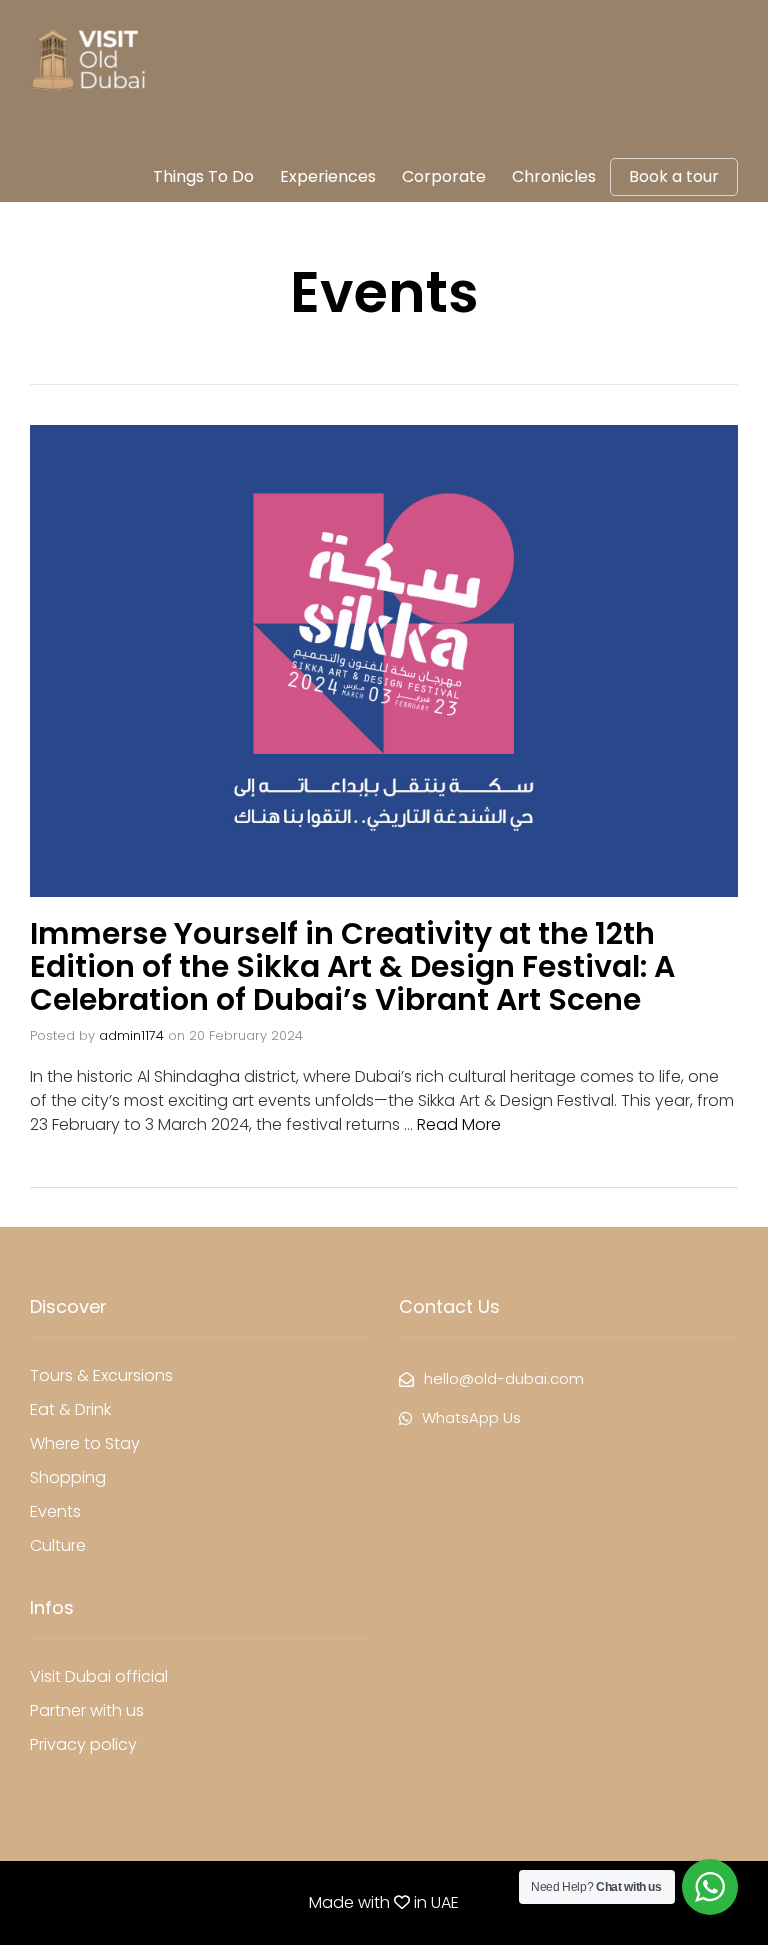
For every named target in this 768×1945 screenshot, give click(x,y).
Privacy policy (83, 1744)
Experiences (328, 176)
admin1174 (131, 1035)
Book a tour (674, 177)
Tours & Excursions (101, 1375)
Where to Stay (85, 1443)
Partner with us (87, 1710)
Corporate (444, 176)
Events (55, 1511)
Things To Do (203, 176)
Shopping (68, 1477)
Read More (459, 1124)
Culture (58, 1545)
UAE (445, 1902)
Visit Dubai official (99, 1676)
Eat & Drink (70, 1409)
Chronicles (554, 176)
